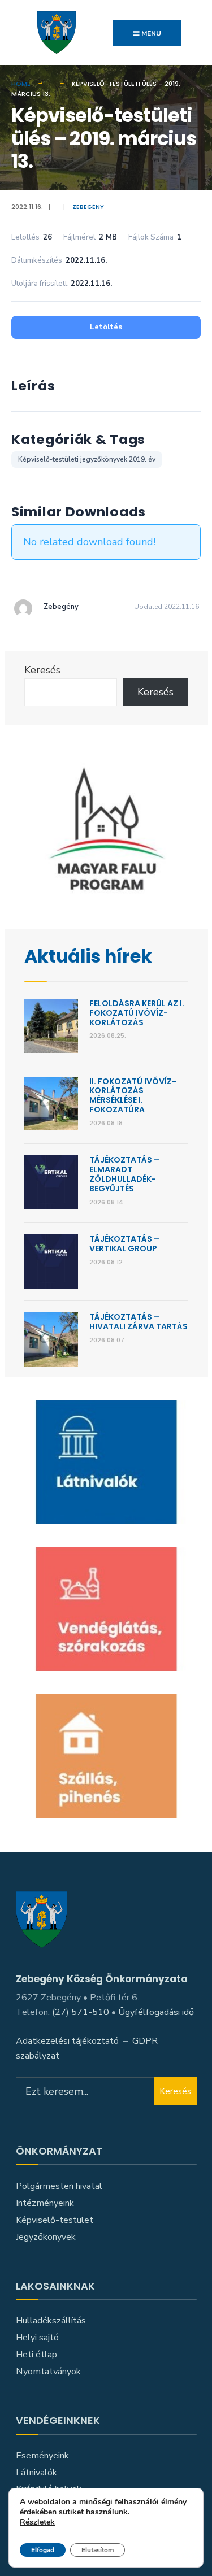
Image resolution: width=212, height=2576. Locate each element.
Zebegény (88, 207)
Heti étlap (36, 2355)
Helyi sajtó (37, 2338)
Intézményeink (45, 2203)
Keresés (42, 670)
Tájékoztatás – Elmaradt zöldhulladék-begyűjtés (124, 1174)
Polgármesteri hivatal (59, 2186)
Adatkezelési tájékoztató (67, 2041)
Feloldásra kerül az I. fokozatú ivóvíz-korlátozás (137, 1013)
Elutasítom (98, 2550)
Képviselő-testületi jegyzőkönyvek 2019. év (87, 459)
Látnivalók (36, 2473)
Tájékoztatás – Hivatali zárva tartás (139, 1322)
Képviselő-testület (55, 2220)
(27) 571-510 (81, 2012)
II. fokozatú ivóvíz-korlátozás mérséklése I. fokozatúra (133, 1095)
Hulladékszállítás (51, 2321)
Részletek (37, 2523)
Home (21, 84)
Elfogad (43, 2550)
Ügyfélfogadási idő (156, 2012)
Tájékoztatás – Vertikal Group (124, 1244)
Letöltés (106, 327)
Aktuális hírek (88, 956)
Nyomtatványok (48, 2372)
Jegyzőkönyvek (46, 2237)
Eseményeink (42, 2456)
